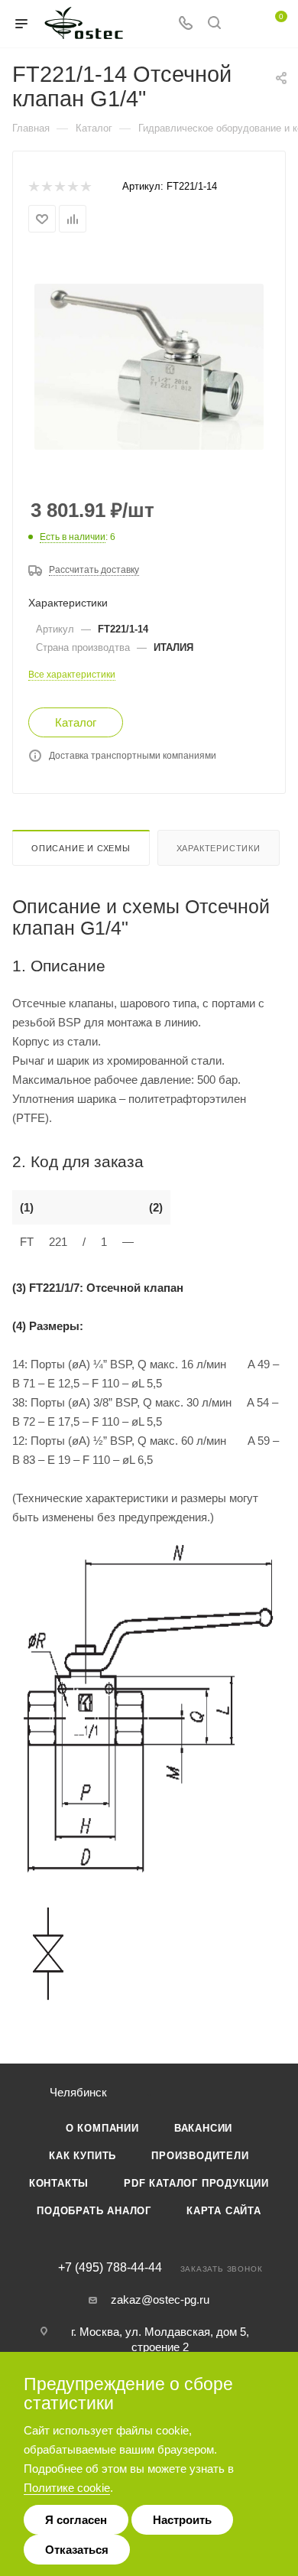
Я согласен (76, 2520)
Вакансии (203, 2128)
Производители (200, 2156)
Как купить (83, 2156)
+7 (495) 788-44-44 (110, 2268)
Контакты (59, 2183)
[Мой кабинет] (243, 24)
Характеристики (219, 848)
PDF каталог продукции (196, 2183)
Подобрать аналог (94, 2211)
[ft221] (149, 366)
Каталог (76, 722)
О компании (102, 2128)
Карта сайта (224, 2211)
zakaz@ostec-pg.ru (160, 2300)
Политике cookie (67, 2488)
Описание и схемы (81, 848)
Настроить (182, 2520)
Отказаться (77, 2550)
